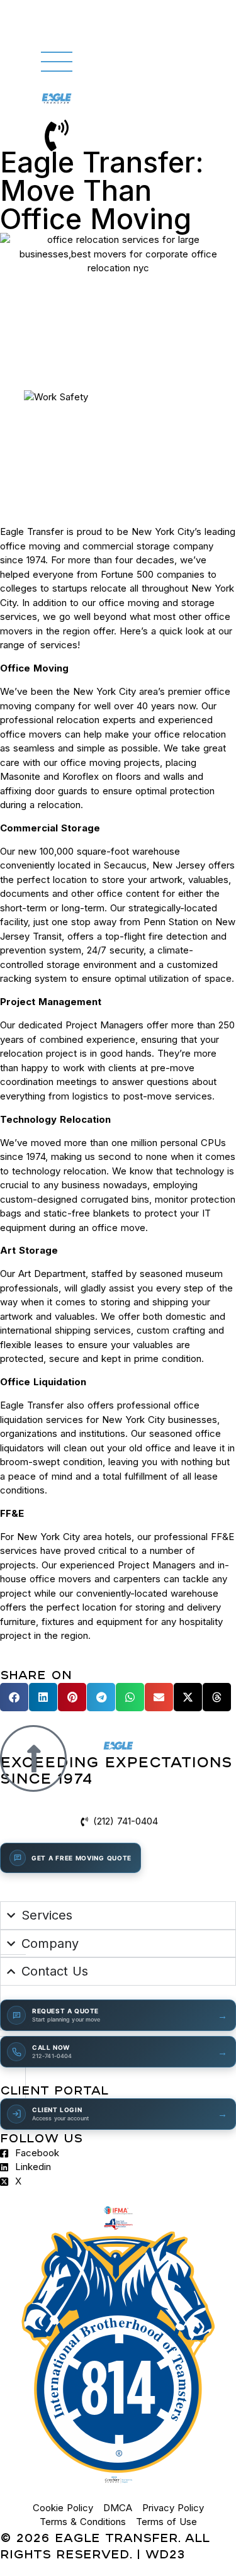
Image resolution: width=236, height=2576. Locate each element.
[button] (14, 1697)
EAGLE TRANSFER (116, 2537)
